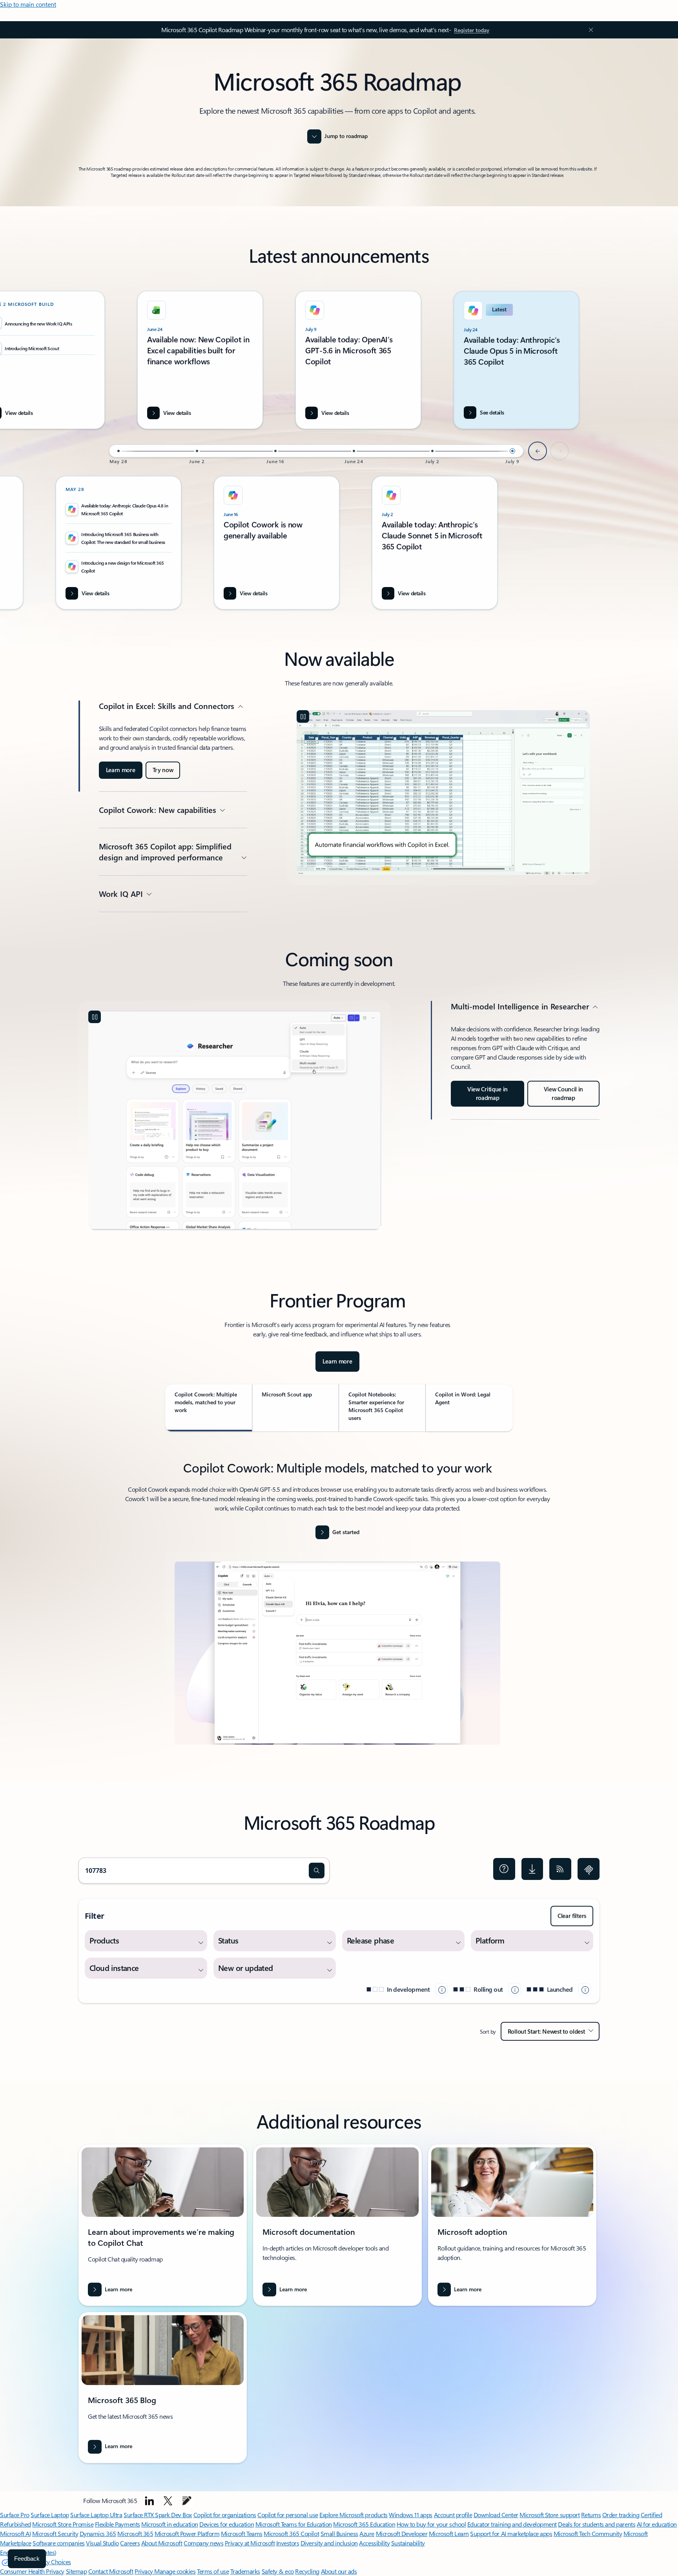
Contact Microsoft (111, 2571)
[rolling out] (515, 1989)
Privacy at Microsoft (250, 2543)
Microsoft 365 (135, 2533)
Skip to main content (28, 4)
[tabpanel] (337, 1607)
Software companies (58, 2543)
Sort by (488, 2032)
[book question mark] (504, 1869)
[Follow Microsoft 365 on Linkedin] (149, 2501)
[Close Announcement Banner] (589, 30)
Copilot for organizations (225, 2515)
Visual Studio (102, 2543)
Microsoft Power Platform (187, 2533)
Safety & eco (278, 2571)
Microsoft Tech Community (588, 2533)
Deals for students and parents (597, 2524)
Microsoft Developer (402, 2533)
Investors (288, 2543)
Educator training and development (512, 2524)
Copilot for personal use (288, 2515)
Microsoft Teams (242, 2533)
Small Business (339, 2533)
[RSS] (560, 1869)
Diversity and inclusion (329, 2543)
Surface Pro (15, 2515)
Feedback (27, 2559)
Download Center (496, 2515)
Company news (203, 2543)
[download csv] (532, 1869)
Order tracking (621, 2515)
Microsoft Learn (449, 2533)
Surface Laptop (50, 2515)
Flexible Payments (118, 2524)
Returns (591, 2515)
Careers (130, 2543)
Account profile (453, 2515)
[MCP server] (589, 1869)
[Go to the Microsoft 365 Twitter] (168, 2501)
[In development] (441, 1989)
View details (335, 413)
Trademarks (245, 2571)
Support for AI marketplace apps (511, 2533)
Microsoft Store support (550, 2515)
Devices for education (227, 2524)
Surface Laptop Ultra (96, 2515)
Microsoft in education (169, 2524)
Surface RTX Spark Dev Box (158, 2515)
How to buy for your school (431, 2524)
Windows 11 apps (411, 2515)
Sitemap (77, 2571)
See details (492, 412)
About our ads (339, 2571)
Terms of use (213, 2571)
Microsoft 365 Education (364, 2524)
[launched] (585, 1989)
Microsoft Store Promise (63, 2524)
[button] (317, 1871)
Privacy (144, 2571)
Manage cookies (175, 2571)
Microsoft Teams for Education (294, 2524)
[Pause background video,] (303, 716)
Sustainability (408, 2543)
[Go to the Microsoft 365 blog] (187, 2501)
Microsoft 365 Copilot (291, 2533)
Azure (367, 2533)
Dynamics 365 (98, 2533)
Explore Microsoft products (354, 2515)
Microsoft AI (15, 2533)
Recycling (307, 2571)
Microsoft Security (55, 2533)
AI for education (657, 2524)
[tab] (209, 1408)
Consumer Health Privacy (32, 2571)
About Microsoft (162, 2543)
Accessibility (374, 2543)
